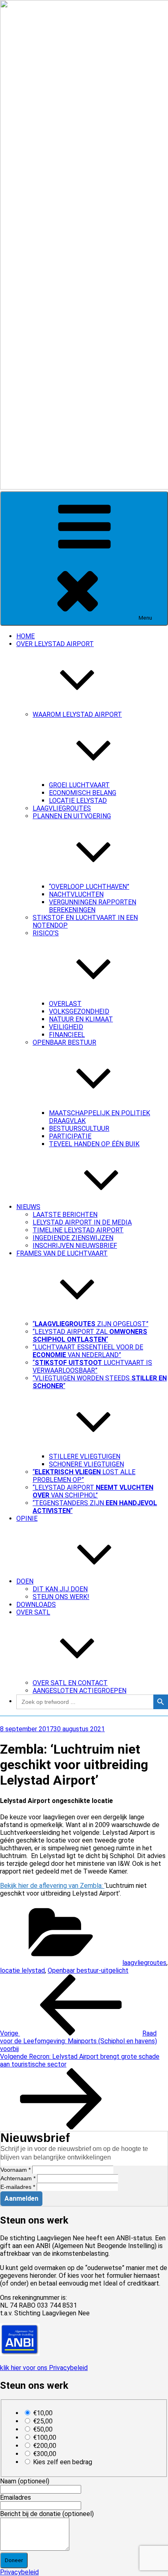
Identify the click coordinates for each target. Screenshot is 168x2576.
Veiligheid (66, 1027)
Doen (25, 1581)
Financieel (67, 1035)
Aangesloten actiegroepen (80, 1691)
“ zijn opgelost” (91, 1324)
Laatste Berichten (65, 1215)
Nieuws (28, 1207)
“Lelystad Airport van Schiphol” (93, 1491)
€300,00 (45, 2454)
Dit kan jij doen (60, 1589)
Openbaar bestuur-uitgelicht (88, 1970)
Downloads (36, 1605)
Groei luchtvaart (79, 785)
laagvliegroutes (144, 1963)
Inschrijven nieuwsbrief (75, 1246)
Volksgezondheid (79, 1011)
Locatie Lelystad (78, 801)
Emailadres (15, 2497)
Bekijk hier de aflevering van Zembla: (52, 1886)
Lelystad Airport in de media (82, 1222)
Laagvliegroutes (62, 808)
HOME (25, 636)
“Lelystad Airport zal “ (90, 1336)
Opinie (27, 1518)
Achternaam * (18, 2178)
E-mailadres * (18, 2187)
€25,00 (43, 2421)
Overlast (65, 1004)
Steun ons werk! (61, 1597)
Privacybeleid (19, 2572)
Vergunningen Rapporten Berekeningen (93, 906)
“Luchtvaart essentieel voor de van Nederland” (88, 1351)
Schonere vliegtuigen (86, 1464)
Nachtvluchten (76, 894)
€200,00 (45, 2446)
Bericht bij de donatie (47, 2514)
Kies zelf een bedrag (63, 2462)
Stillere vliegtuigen (85, 1456)
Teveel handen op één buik (94, 1144)
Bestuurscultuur (79, 1129)
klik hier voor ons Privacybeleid (44, 2368)
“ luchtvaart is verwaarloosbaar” (92, 1367)
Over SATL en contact (70, 1683)
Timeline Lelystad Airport (78, 1230)
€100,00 (45, 2438)
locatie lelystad (22, 1970)
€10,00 (43, 2413)
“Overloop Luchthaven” (89, 887)
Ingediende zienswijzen (73, 1238)
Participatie (70, 1136)
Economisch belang (83, 793)
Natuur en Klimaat (81, 1019)
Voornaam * (15, 2170)
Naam (25, 2481)
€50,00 (43, 2429)
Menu (145, 618)
